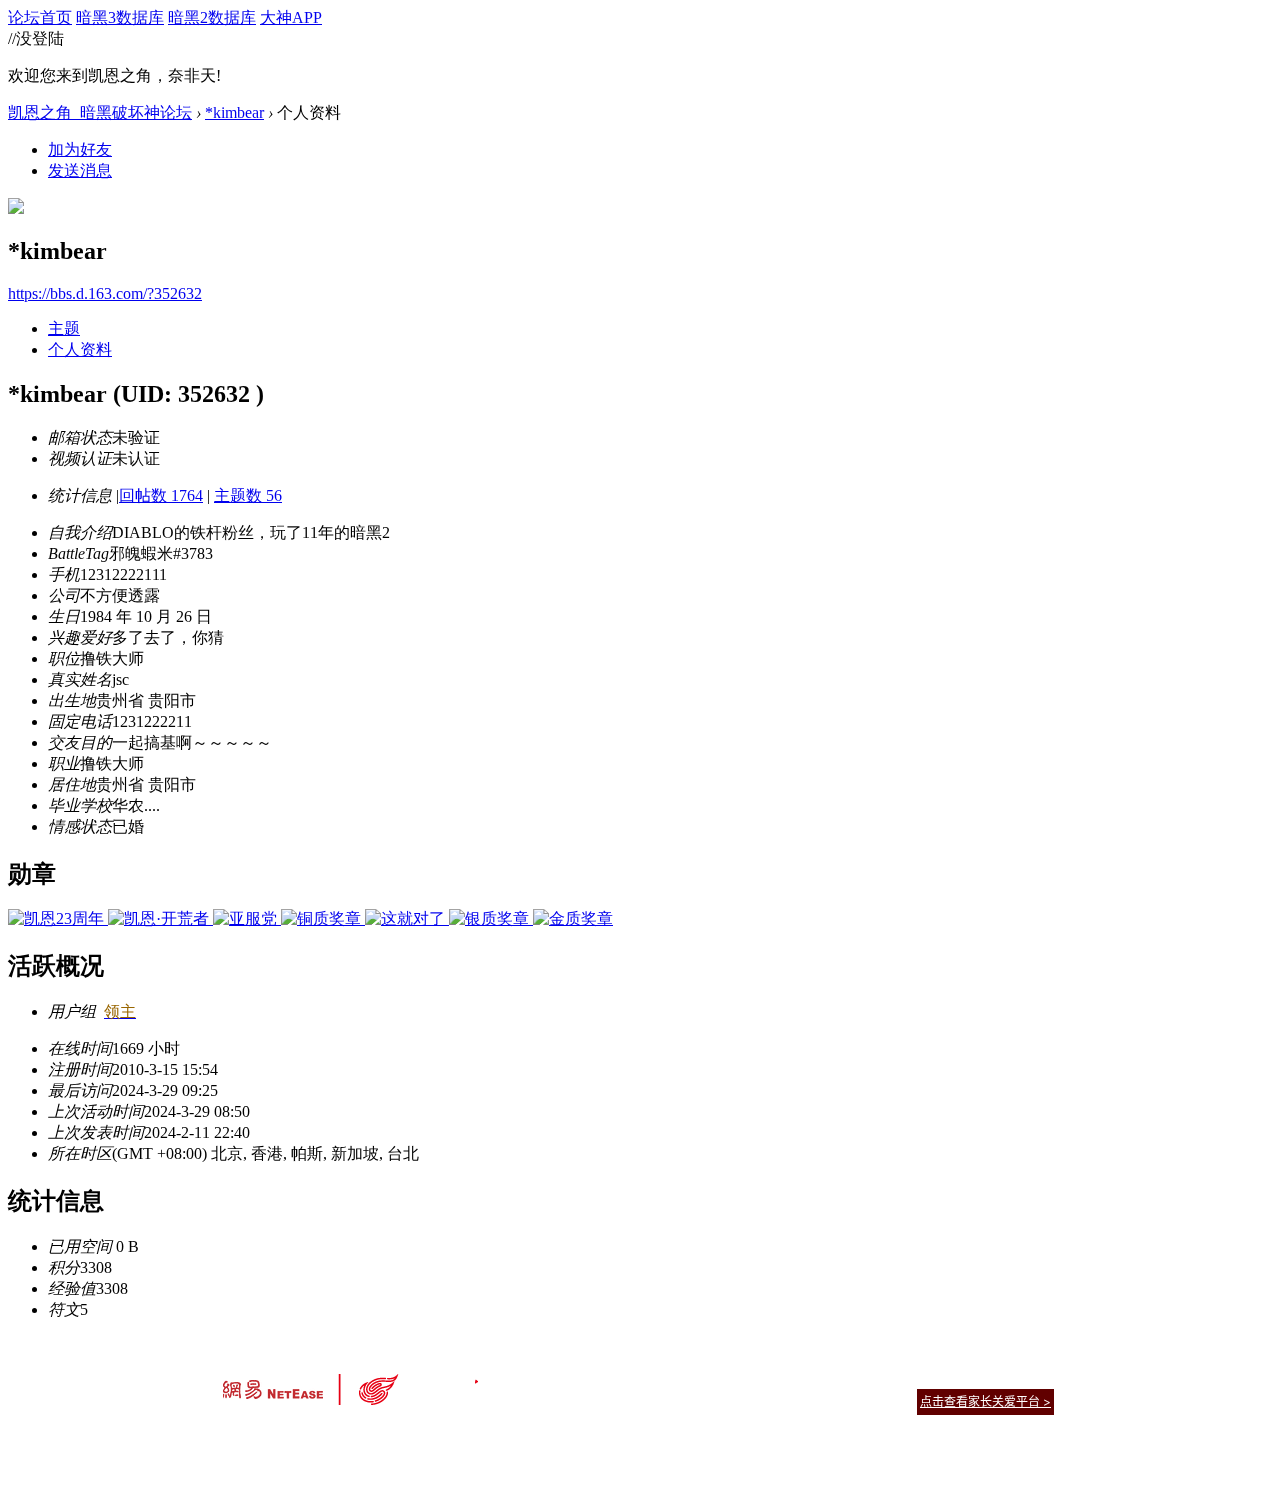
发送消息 (80, 170)
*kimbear (234, 112)
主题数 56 (248, 495)
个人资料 (80, 349)
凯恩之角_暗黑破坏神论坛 (100, 112)
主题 (64, 328)
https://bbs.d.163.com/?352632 (105, 293)
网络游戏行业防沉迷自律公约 (782, 1400)
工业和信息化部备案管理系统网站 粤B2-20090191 (500, 1436)
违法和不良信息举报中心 (289, 1436)
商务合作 (970, 1376)
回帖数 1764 (161, 495)
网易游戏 (910, 1376)
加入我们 (1030, 1376)
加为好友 (80, 149)
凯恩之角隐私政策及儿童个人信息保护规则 (761, 1376)
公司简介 (550, 1376)
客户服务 (610, 1376)
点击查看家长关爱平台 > (985, 1401)
